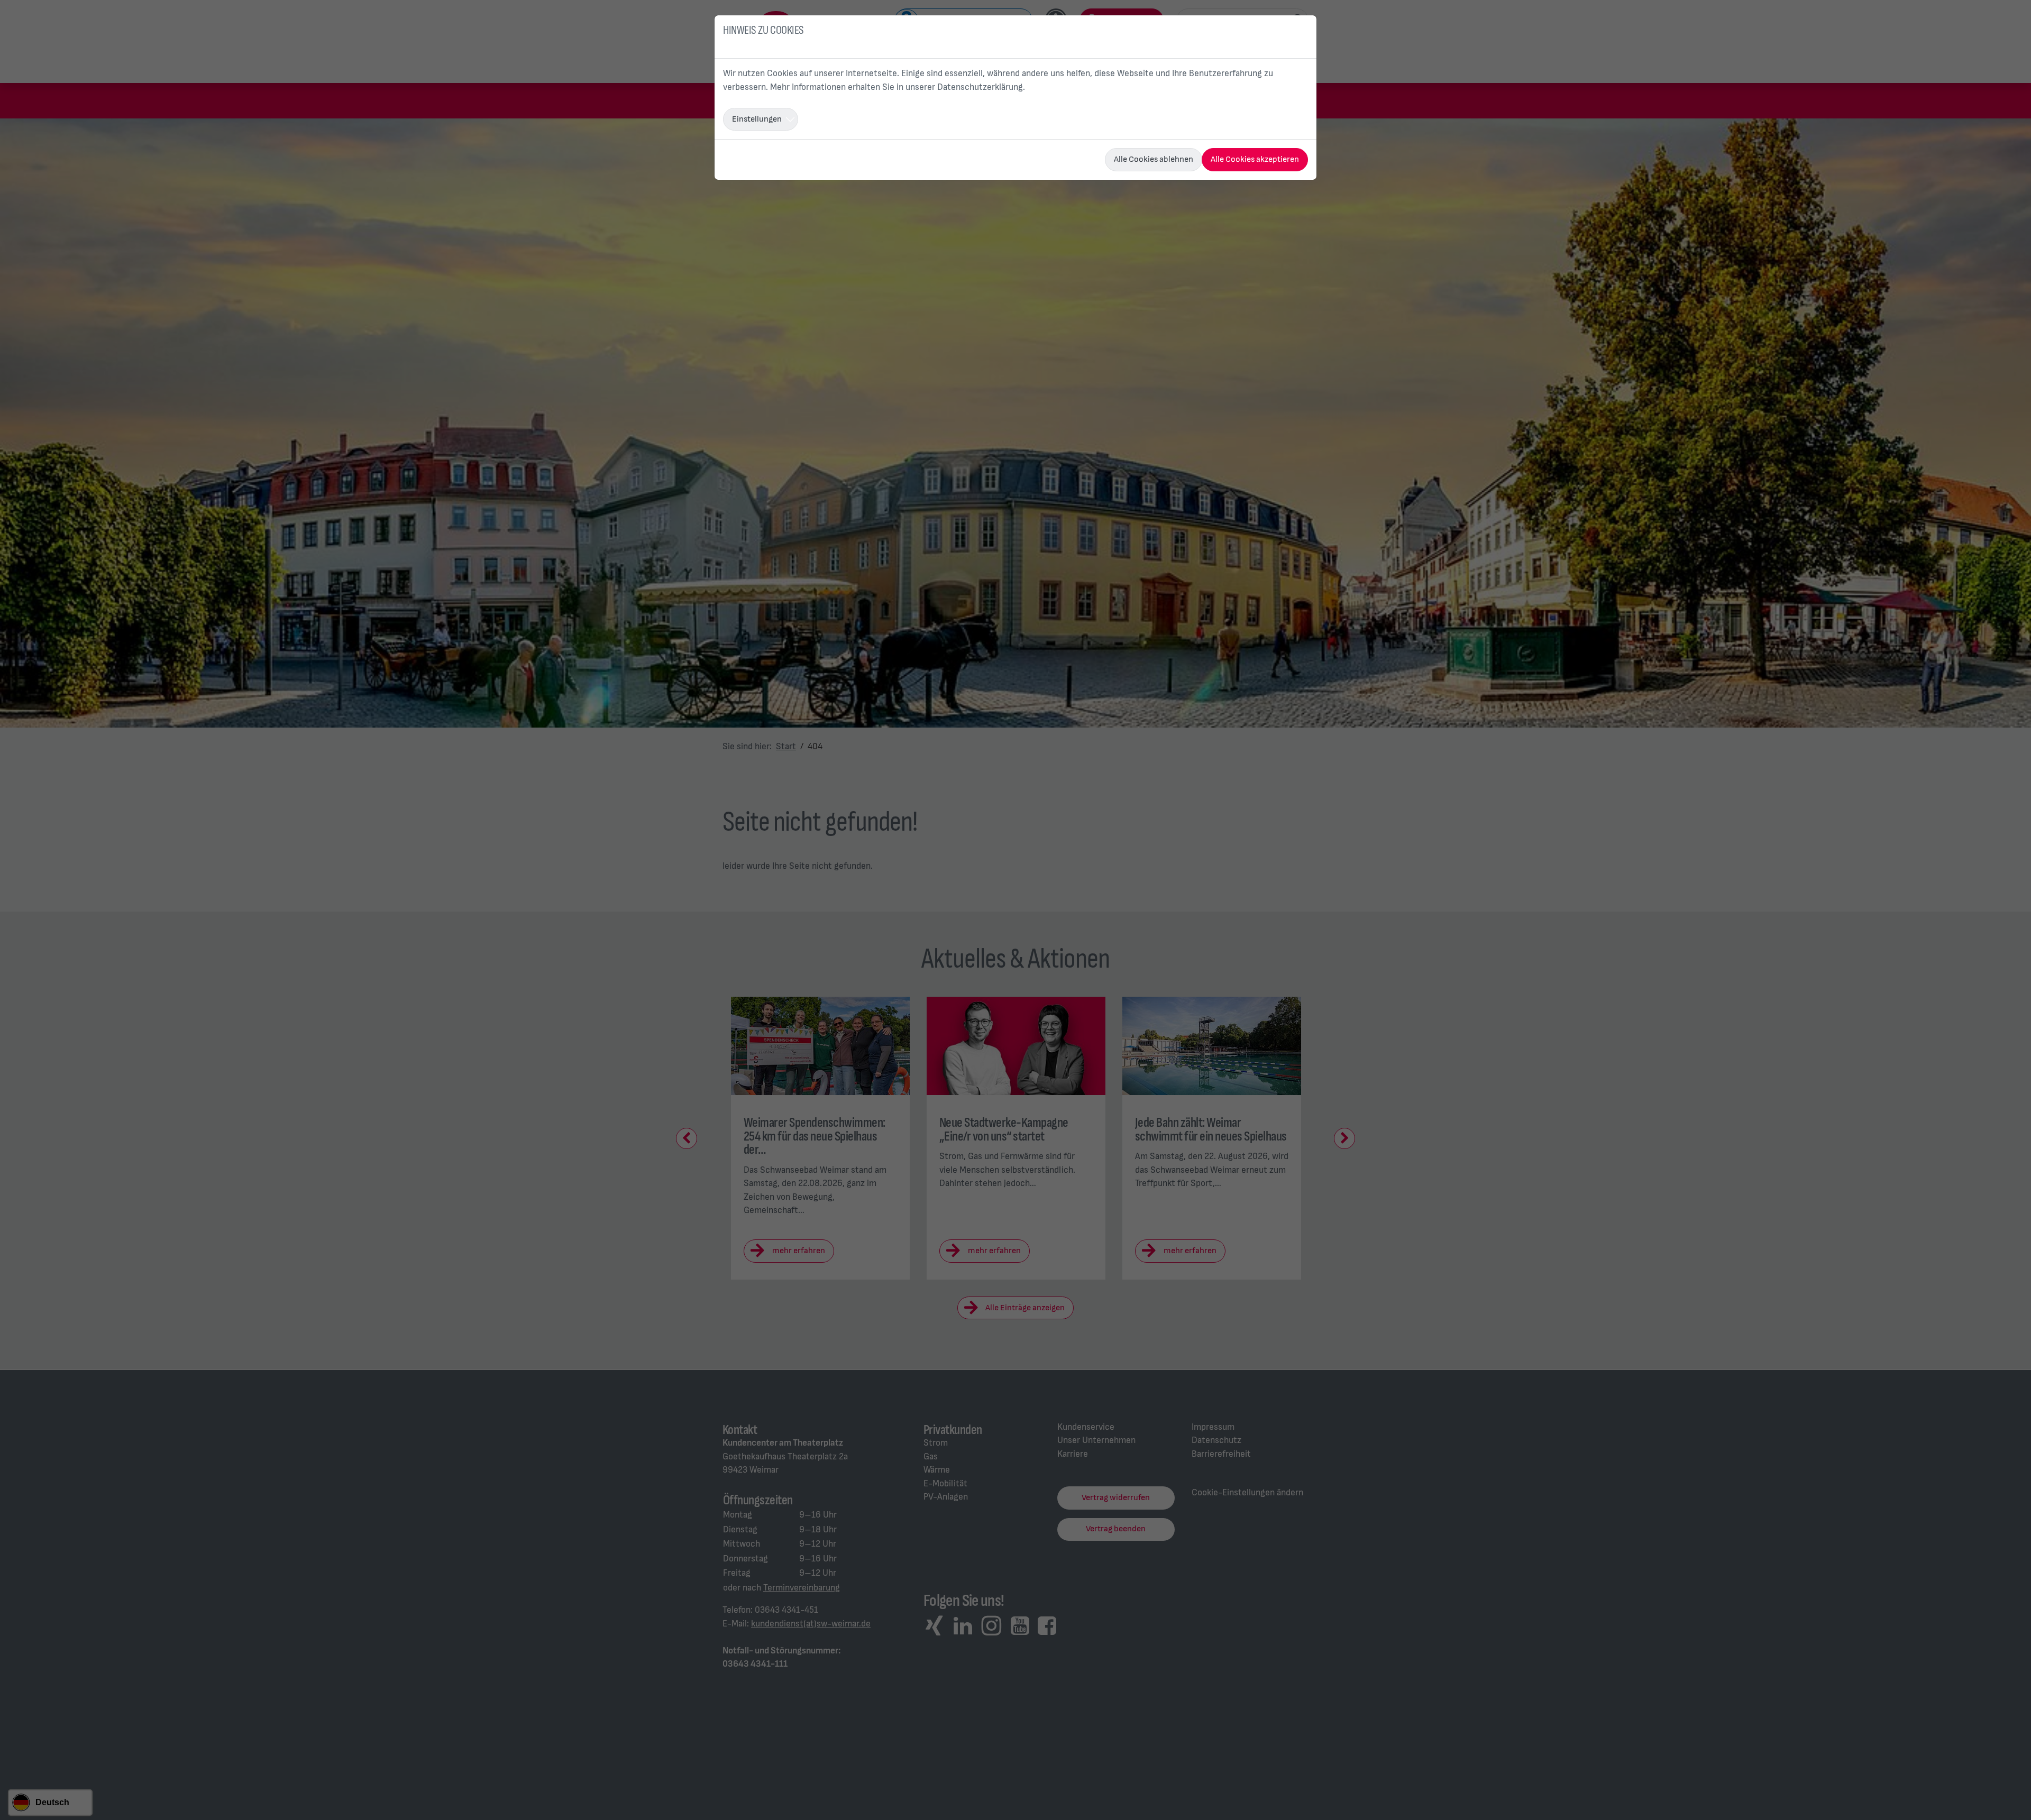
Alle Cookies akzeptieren (1255, 159)
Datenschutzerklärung (980, 87)
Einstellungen (757, 119)
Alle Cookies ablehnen (1154, 159)
